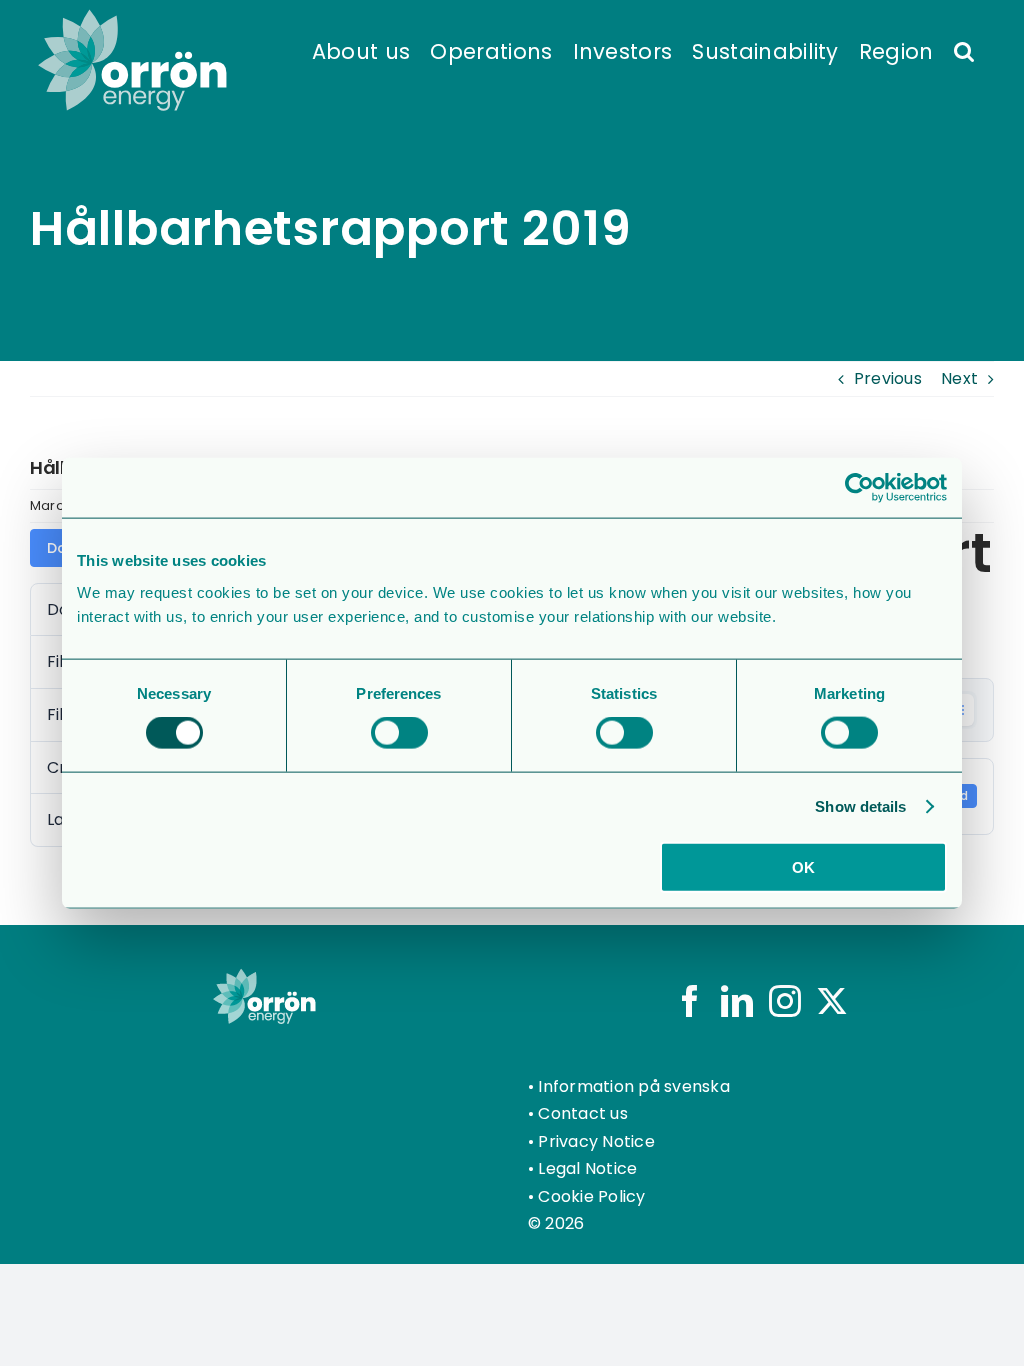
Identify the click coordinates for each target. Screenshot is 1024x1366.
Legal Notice (587, 1168)
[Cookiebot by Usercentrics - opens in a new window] (859, 488)
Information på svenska (633, 1086)
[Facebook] (690, 1001)
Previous (888, 378)
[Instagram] (785, 1001)
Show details (860, 806)
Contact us (582, 1113)
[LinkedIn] (737, 1001)
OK (803, 866)
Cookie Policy (591, 1196)
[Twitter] (832, 1001)
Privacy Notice (596, 1141)
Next (959, 378)
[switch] (399, 733)
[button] (964, 50)
